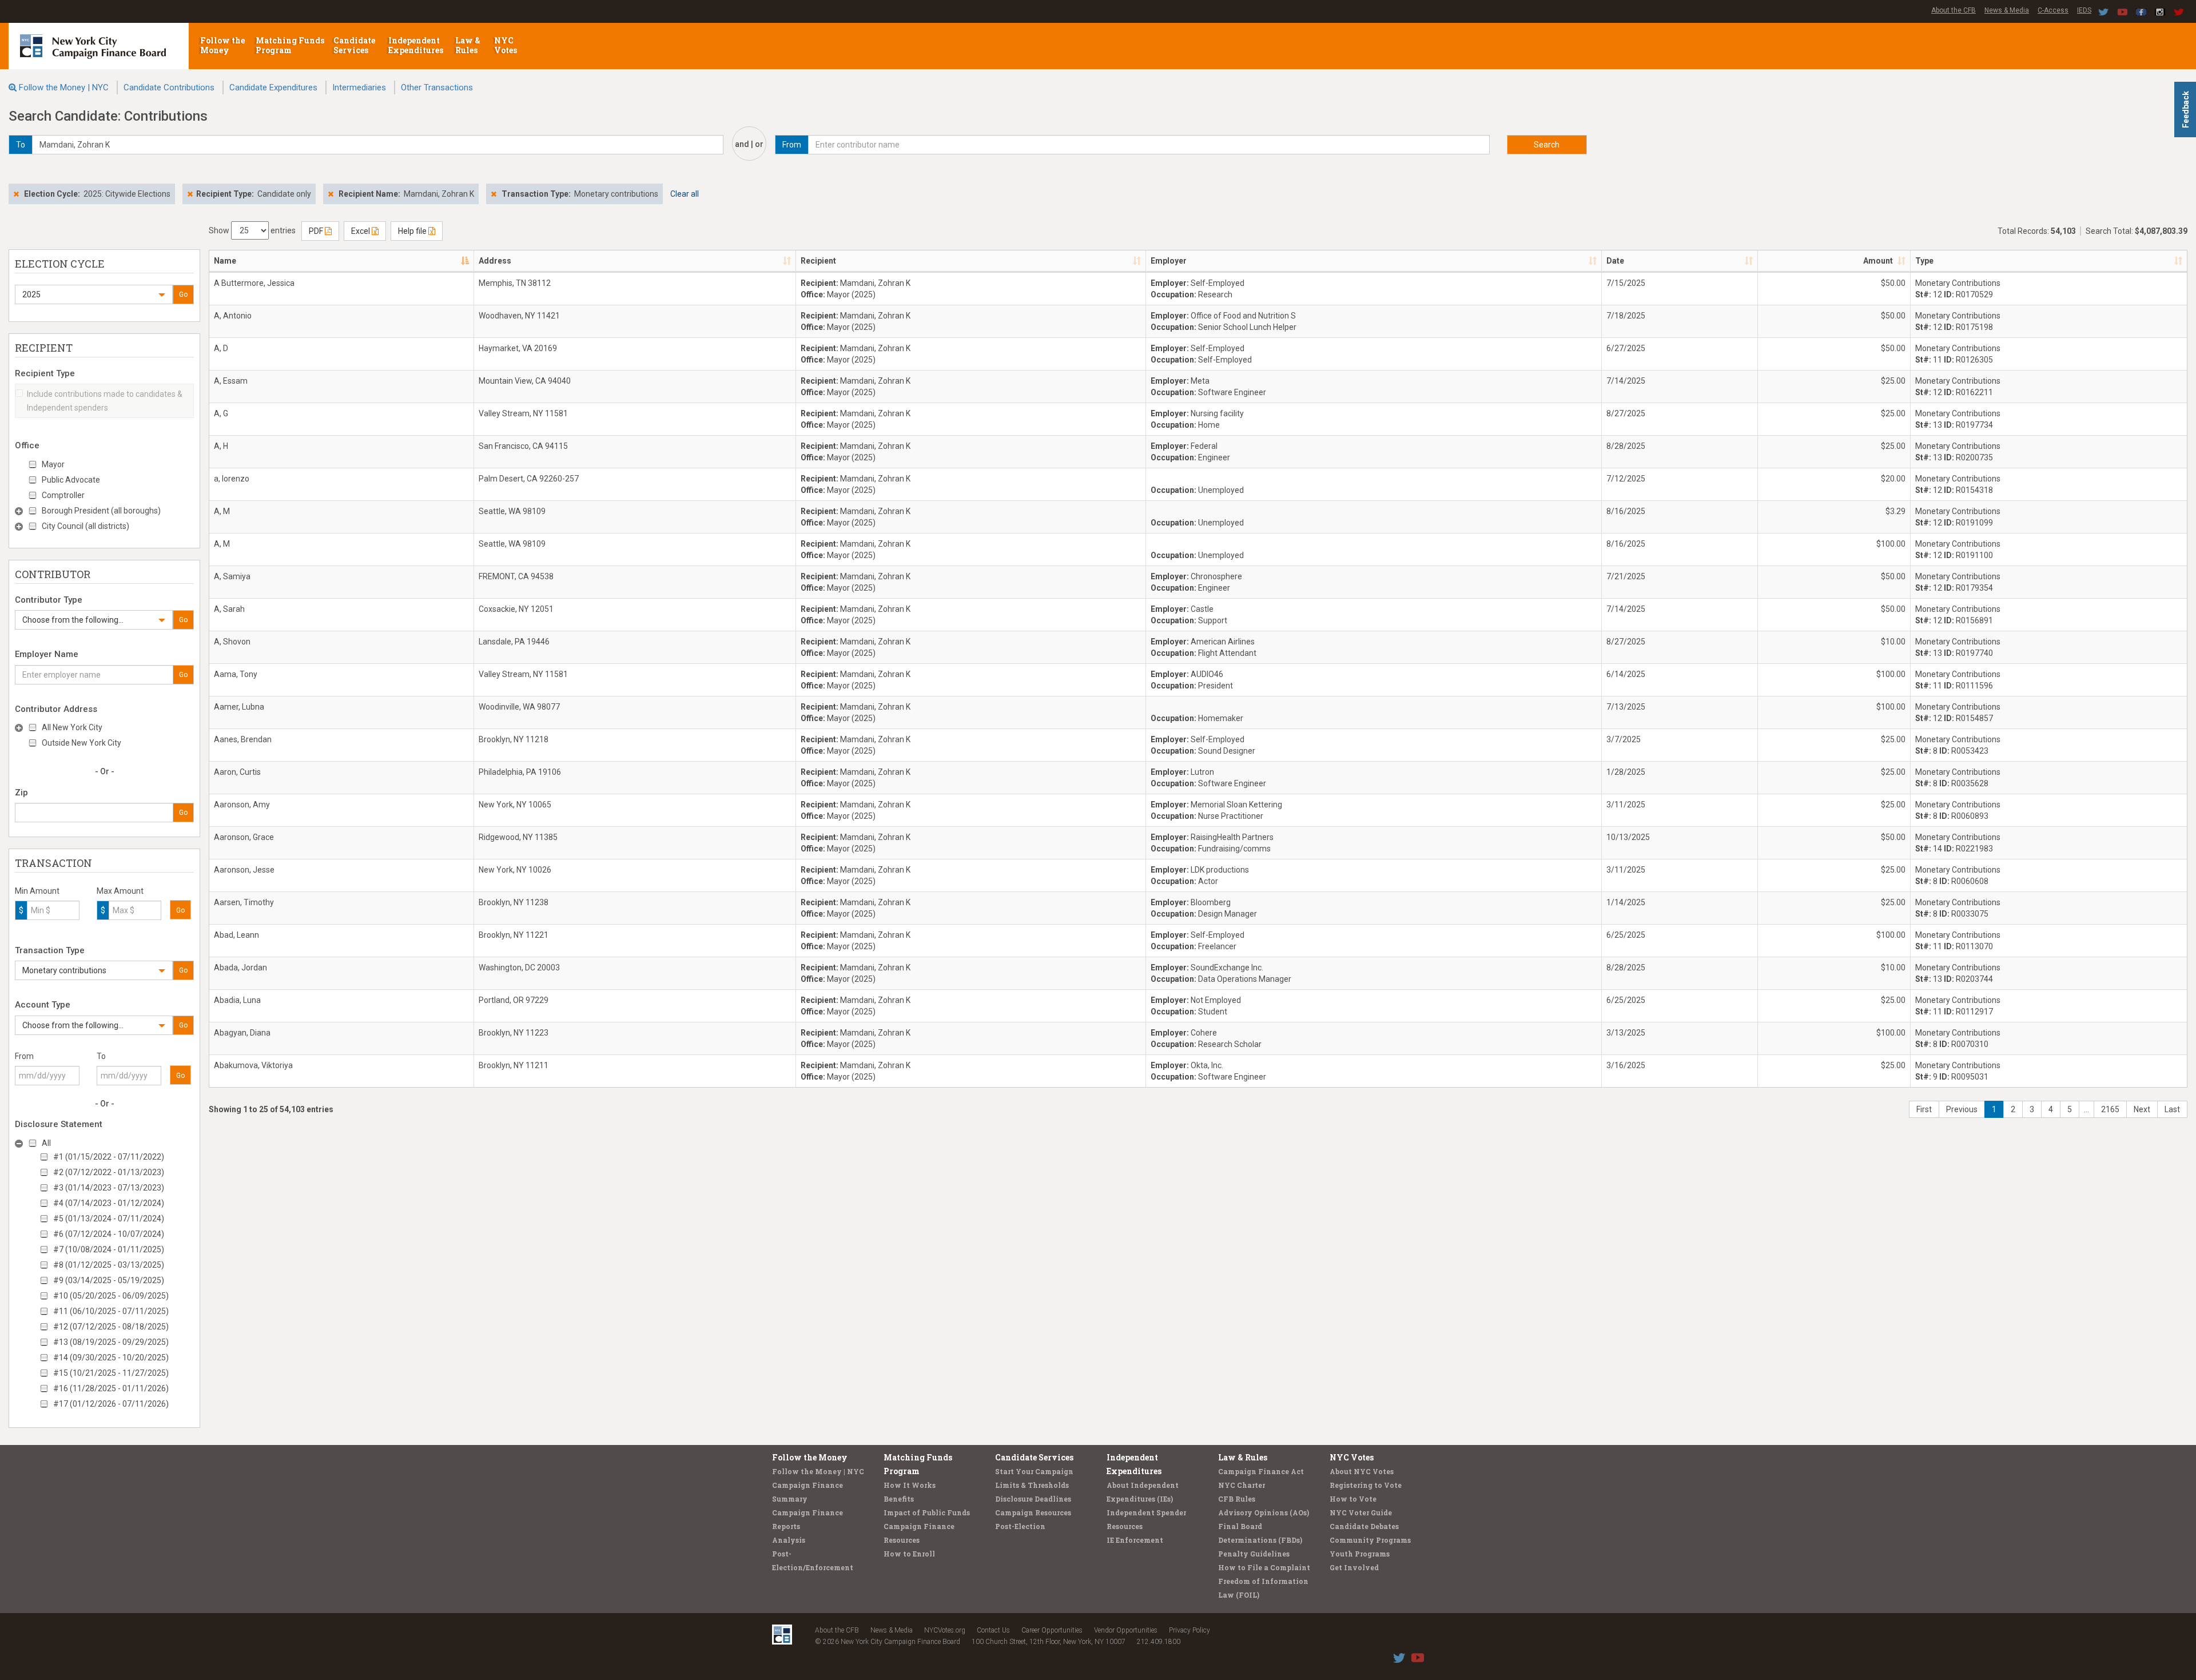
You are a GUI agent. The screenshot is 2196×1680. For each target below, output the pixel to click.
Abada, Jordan (240, 968)
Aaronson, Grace (244, 837)
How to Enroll (909, 1554)
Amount (1878, 261)
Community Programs (1370, 1540)
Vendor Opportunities (1126, 1630)
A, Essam (231, 381)
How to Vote (1353, 1499)
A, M (222, 511)
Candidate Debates (1364, 1526)
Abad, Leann (236, 935)
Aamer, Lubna (239, 707)
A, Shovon (232, 642)
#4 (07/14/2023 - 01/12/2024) (109, 1203)
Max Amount (120, 891)
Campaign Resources (1033, 1512)
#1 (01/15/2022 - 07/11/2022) (109, 1157)
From (24, 1056)
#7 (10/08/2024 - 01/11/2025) (109, 1249)
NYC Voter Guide (1361, 1512)
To (101, 1056)
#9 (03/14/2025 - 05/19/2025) (109, 1280)
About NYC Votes (1362, 1471)
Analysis (789, 1540)
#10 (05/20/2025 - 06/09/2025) (111, 1296)
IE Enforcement (1135, 1540)
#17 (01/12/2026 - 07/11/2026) (111, 1404)
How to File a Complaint (1264, 1567)
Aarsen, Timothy (244, 902)
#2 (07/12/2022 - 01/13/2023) (109, 1172)
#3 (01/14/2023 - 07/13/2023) (109, 1188)
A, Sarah (229, 609)
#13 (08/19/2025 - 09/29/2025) (111, 1342)
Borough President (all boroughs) (101, 511)
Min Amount (37, 891)
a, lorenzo (232, 479)
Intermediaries (359, 87)
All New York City (72, 727)
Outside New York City (81, 743)
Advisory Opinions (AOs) (1264, 1512)
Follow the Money (222, 45)
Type (1924, 261)
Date (1615, 261)
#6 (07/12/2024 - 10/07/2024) (109, 1234)
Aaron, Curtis (237, 772)
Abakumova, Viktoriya (253, 1065)
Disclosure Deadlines (1033, 1499)
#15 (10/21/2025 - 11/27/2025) (111, 1373)
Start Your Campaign (1034, 1471)
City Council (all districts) (85, 526)
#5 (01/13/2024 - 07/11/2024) (109, 1219)
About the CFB (1954, 10)
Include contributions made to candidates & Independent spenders (105, 401)
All (46, 1143)
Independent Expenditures (417, 45)
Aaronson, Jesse (244, 870)
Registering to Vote (1366, 1485)
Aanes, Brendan (243, 739)
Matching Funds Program (290, 45)
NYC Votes (506, 45)
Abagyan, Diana (242, 1033)
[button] (94, 294)
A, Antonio (233, 316)
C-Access (2053, 10)
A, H (221, 446)
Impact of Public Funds (927, 1512)
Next (2142, 1109)
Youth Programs (1360, 1554)
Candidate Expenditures (273, 87)
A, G (221, 413)
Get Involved (1354, 1567)
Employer (1169, 261)
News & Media (2007, 10)
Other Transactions (437, 87)
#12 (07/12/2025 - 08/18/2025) (111, 1327)
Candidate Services (354, 45)
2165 (2110, 1109)
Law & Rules (468, 45)
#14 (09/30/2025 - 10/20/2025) (111, 1357)
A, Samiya (232, 576)
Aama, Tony (236, 674)
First (1924, 1109)
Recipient (818, 261)
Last (2172, 1109)
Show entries (252, 230)
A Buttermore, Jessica (254, 283)
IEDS (2084, 10)
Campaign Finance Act (1261, 1471)
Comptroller (63, 495)
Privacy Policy (1189, 1630)
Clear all (685, 194)
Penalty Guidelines (1254, 1554)
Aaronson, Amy (242, 805)
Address (495, 261)
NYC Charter (1242, 1485)
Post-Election (1020, 1526)
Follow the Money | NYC (64, 87)
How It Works (910, 1485)
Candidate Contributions (169, 87)
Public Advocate (71, 480)
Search (1547, 145)
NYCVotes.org (945, 1630)
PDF (317, 231)
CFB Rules (1237, 1499)
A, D (221, 348)
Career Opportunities (1052, 1630)
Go (183, 294)
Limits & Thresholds (1032, 1485)
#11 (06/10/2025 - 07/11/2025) (111, 1311)
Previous (1962, 1109)
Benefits (899, 1499)
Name (225, 261)
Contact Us (993, 1630)
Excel (361, 231)
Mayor (53, 464)
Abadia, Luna (237, 1000)
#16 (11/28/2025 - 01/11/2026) (111, 1388)
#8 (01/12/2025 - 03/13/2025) (109, 1265)
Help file (413, 231)
